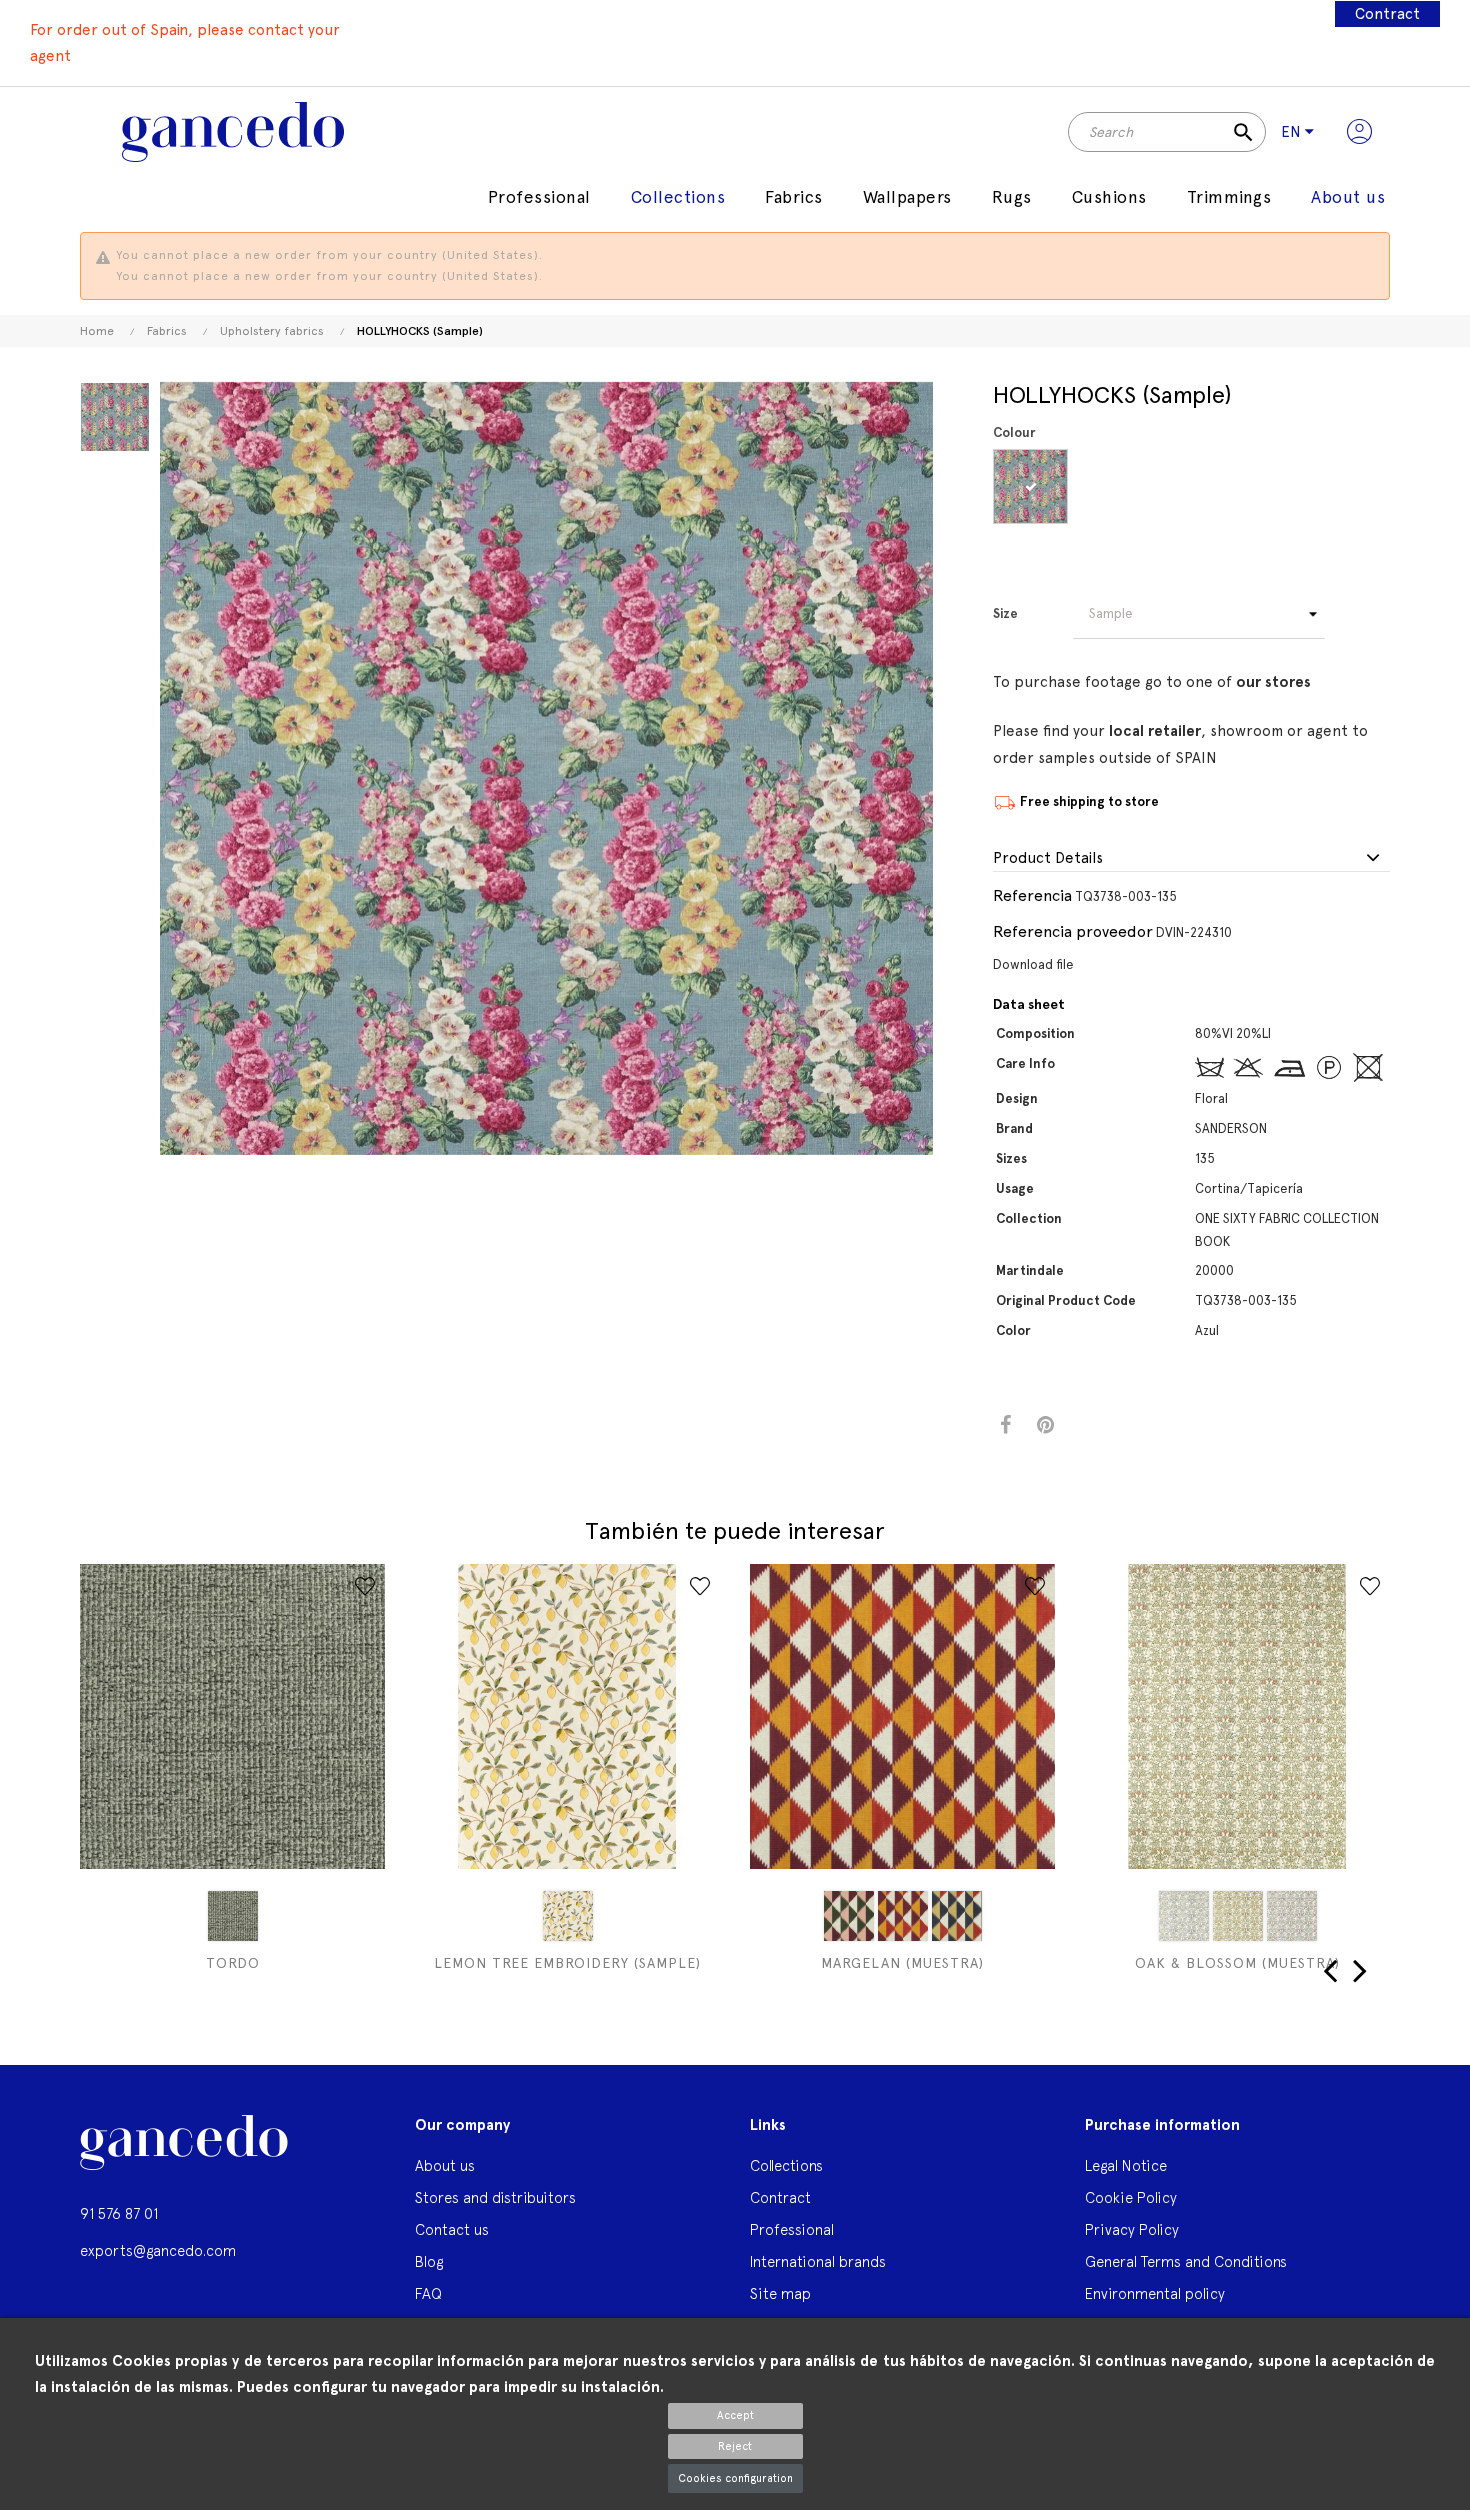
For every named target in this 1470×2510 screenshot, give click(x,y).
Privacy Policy (1132, 2229)
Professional (792, 2229)
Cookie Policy (1131, 2197)
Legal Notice (1126, 2165)
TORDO (233, 1963)
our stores (1273, 682)
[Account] (1359, 132)
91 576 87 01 (119, 2213)
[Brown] (903, 1916)
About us (445, 2165)
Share (1005, 1425)
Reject (735, 2446)
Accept (735, 2415)
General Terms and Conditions (1186, 2261)
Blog (429, 2261)
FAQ (428, 2293)
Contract (1387, 14)
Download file (1033, 964)
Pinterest (1045, 1425)
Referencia (1032, 895)
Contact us (452, 2229)
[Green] (233, 1916)
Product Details (1048, 858)
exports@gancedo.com (158, 2250)
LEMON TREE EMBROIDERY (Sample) (567, 1963)
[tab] (1191, 859)
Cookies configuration (735, 2478)
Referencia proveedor (1073, 931)
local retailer (1155, 731)
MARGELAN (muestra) (902, 1963)
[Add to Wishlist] (365, 1586)
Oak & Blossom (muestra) (1237, 1963)
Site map (780, 2293)
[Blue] (1030, 486)
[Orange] (1238, 1916)
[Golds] (957, 1916)
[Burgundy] (849, 1916)
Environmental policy (1155, 2293)
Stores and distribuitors (495, 2197)
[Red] (1292, 1916)
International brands (818, 2261)
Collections (786, 2165)
